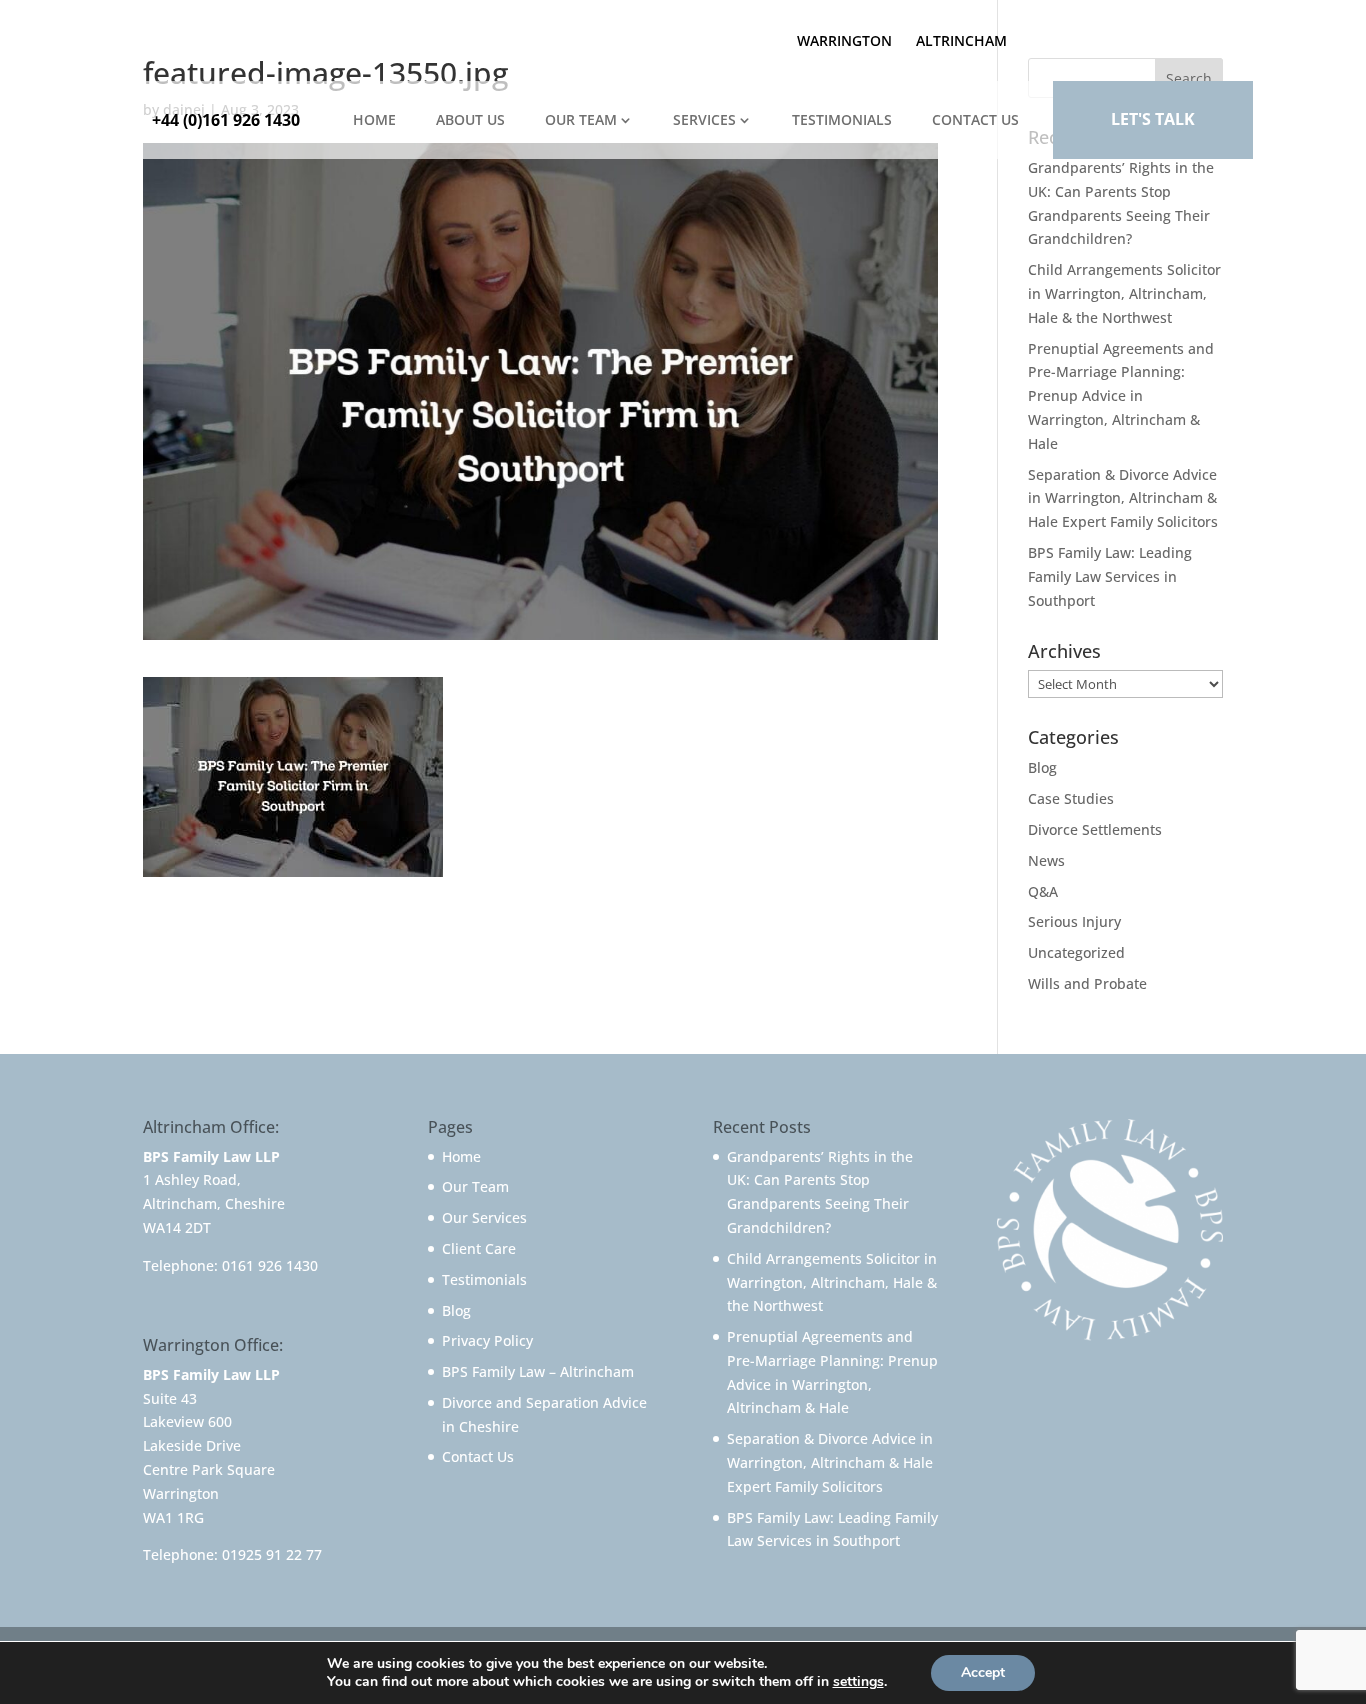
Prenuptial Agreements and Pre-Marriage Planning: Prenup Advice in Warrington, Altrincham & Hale (1121, 396)
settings (858, 1682)
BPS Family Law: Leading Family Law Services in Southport (1110, 576)
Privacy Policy (487, 1340)
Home (374, 119)
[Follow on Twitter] (1135, 37)
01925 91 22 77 (272, 1554)
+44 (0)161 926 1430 (226, 120)
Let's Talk (1153, 119)
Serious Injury (1074, 921)
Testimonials (842, 119)
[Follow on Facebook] (1095, 37)
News (1046, 860)
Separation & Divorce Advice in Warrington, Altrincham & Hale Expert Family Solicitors (1123, 498)
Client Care (479, 1248)
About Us (470, 119)
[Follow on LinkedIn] (1175, 37)
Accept (983, 1672)
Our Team (581, 119)
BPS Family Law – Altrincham (538, 1371)
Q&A (1043, 891)
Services (704, 119)
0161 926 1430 (270, 1265)
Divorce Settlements (1095, 829)
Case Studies (1071, 798)
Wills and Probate (1087, 983)
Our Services (484, 1217)
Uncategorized (1076, 952)
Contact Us (975, 119)
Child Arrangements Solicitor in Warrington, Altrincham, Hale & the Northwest (1124, 293)
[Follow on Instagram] (1215, 37)
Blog (1042, 767)
